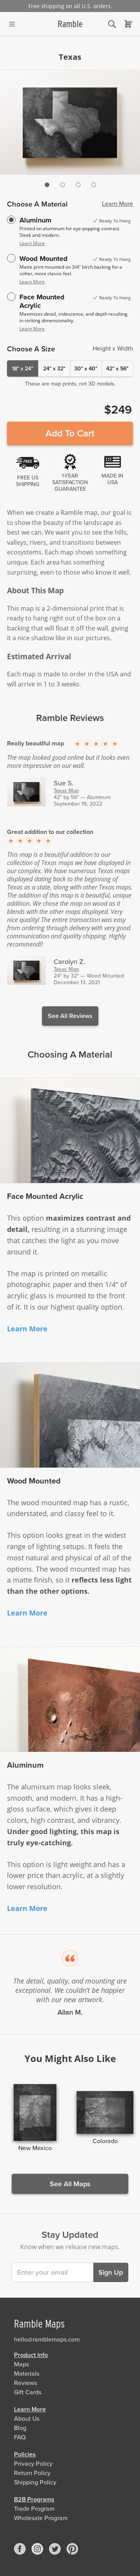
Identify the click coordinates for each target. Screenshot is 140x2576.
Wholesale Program (41, 2518)
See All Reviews (70, 1016)
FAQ (20, 2437)
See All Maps (70, 2184)
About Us (27, 2419)
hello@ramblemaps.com (47, 2340)
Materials (27, 2374)
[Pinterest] (72, 2549)
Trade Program (34, 2509)
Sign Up (111, 2272)
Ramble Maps (39, 2324)
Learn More (117, 204)
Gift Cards (28, 2392)
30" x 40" (86, 369)
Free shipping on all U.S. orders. (70, 6)
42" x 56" (117, 369)
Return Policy (32, 2473)
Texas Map (66, 791)
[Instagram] (37, 2549)
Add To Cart (70, 433)
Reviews (25, 2383)
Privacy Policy (33, 2464)
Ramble (70, 24)
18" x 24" (23, 369)
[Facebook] (20, 2549)
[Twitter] (55, 2549)
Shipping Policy (35, 2482)
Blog (20, 2428)
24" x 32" (54, 369)
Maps (21, 2364)
